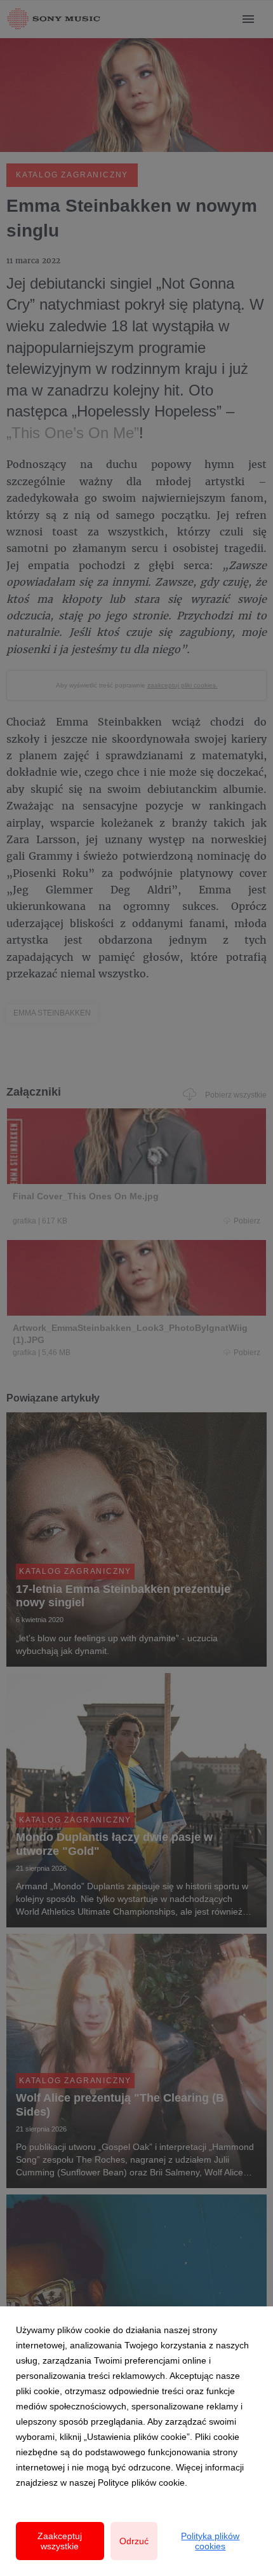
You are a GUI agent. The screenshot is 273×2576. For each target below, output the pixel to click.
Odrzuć (134, 2541)
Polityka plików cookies (210, 2541)
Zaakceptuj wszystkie (60, 2541)
